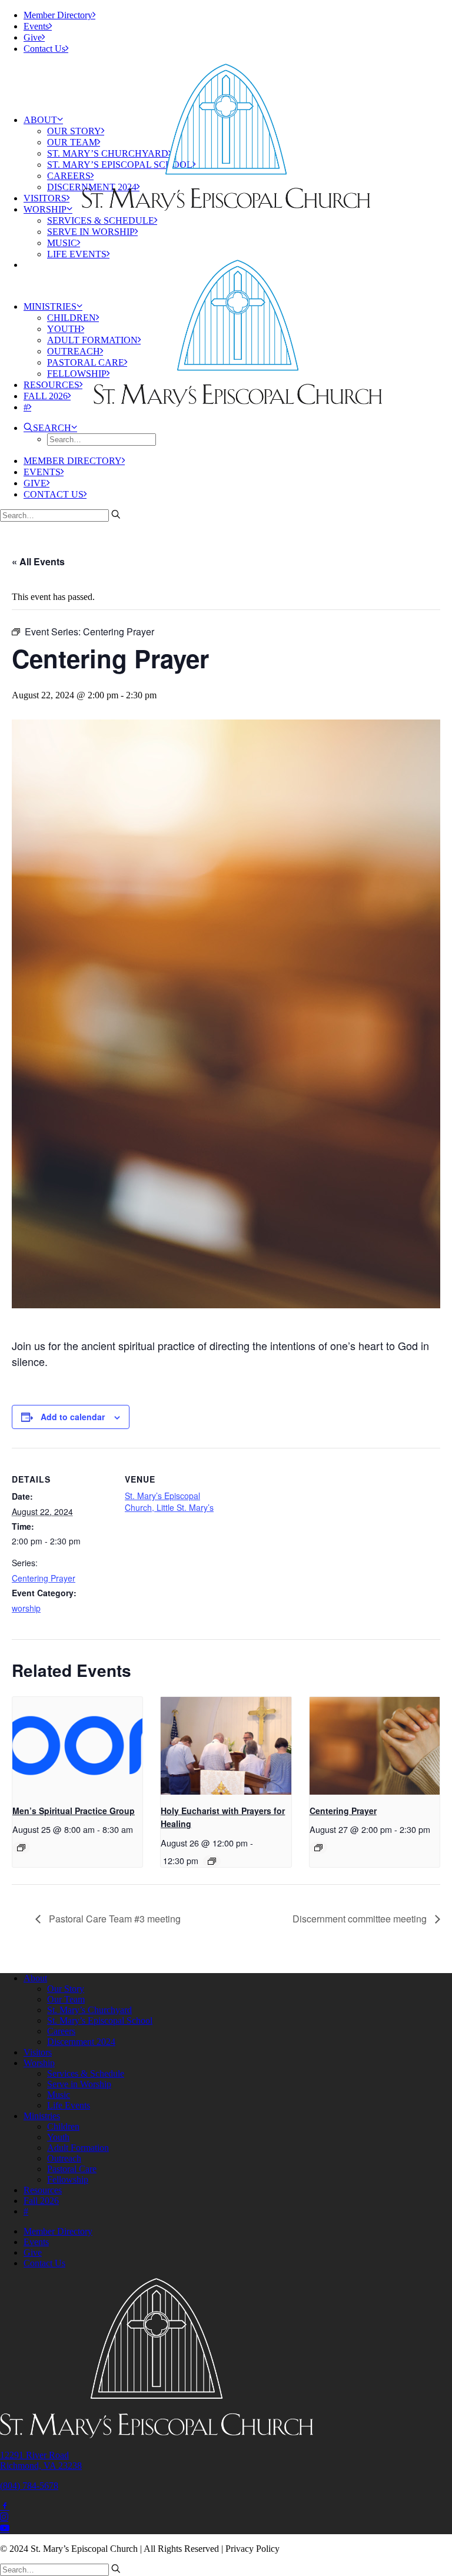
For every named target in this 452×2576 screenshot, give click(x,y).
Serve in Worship (91, 232)
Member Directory (58, 15)
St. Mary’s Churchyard (89, 2010)
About (40, 120)
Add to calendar (73, 1417)
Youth (64, 329)
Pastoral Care (86, 362)
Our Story (74, 131)
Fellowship (77, 374)
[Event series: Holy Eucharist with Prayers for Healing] (212, 1861)
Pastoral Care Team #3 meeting (114, 1919)
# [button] (26, 407)
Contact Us (44, 49)
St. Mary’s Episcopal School (100, 2020)
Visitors (45, 198)
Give (33, 37)
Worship (45, 209)
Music (62, 243)
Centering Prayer (44, 1578)
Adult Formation (78, 2148)
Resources (51, 385)
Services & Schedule (101, 221)
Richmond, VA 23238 (41, 2466)
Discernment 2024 (81, 2042)
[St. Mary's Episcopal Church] (226, 86)
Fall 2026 (46, 396)
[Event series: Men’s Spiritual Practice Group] (21, 1848)
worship (26, 1608)
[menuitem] (238, 15)
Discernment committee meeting (361, 1919)
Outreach (74, 351)
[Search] (60, 515)
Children (72, 318)
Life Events (77, 254)
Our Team (72, 142)
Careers (69, 176)
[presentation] (77, 1746)
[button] (50, 428)
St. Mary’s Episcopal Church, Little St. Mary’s (169, 1501)
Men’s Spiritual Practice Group (74, 1811)
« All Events (38, 561)
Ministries (50, 306)
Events (36, 26)
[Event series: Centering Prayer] (318, 1848)
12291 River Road (34, 2455)
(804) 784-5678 (29, 2486)
